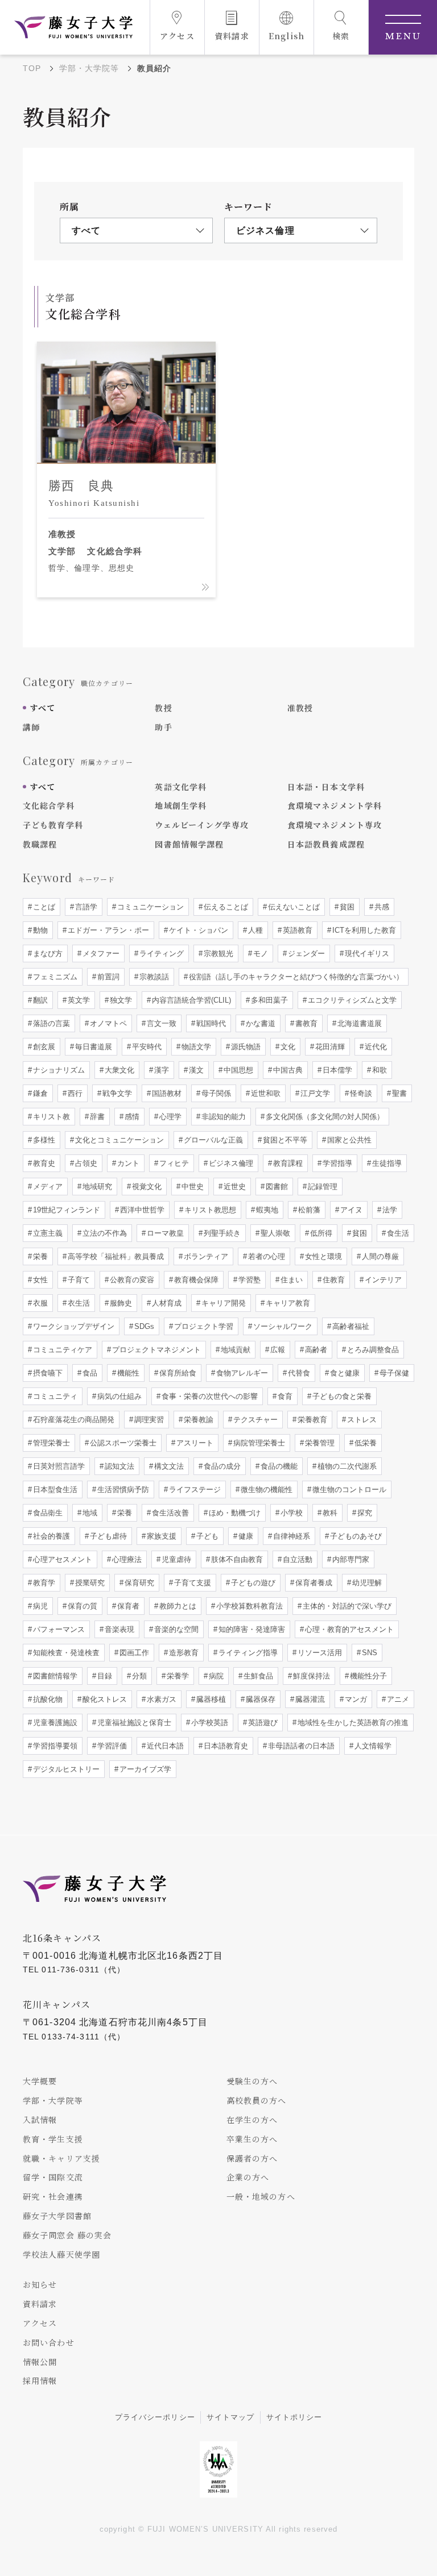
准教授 (300, 708)
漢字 (160, 1070)
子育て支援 (191, 1583)
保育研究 (138, 1583)
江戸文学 (314, 1093)
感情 (131, 1117)
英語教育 (296, 930)
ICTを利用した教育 (363, 930)
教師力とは (177, 1606)
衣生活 (78, 1303)
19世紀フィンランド (65, 1210)
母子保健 (393, 1373)
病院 (215, 1676)
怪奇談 (360, 1093)
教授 (163, 708)
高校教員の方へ (257, 2100)
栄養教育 (311, 1420)
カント (127, 1163)
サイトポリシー (294, 2417)
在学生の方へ (252, 2120)
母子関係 (215, 1093)
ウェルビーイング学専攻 (201, 825)
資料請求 (40, 2304)
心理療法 (126, 1559)
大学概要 (40, 2081)
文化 (287, 1047)
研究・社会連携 (53, 2196)
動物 (39, 930)
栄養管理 (319, 1443)
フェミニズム (54, 977)
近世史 (234, 1187)
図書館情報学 (54, 1676)
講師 (31, 727)
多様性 (43, 1140)
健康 (245, 1536)
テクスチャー (254, 1420)
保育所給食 (177, 1373)
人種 (254, 930)
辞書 (96, 1117)
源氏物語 (245, 1047)
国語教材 (166, 1093)
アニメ (397, 1699)
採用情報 (40, 2380)
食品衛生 (47, 1513)
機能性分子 (367, 1676)
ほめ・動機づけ (234, 1513)
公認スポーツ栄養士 (122, 1443)
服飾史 (120, 1303)
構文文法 (168, 1466)
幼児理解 (366, 1583)
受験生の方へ (252, 2081)
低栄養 (364, 1443)
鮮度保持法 (310, 1676)
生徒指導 (386, 1163)
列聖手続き (221, 1233)
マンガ (355, 1699)
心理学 (169, 1117)
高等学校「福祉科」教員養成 (115, 1256)
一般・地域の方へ (261, 2196)
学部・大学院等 (89, 68)
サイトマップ (231, 2417)
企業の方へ (248, 2177)
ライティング (160, 953)
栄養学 (177, 1676)
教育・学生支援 (53, 2139)
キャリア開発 (222, 1303)
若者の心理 (265, 1256)
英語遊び (262, 1723)
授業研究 (89, 1583)
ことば (43, 907)
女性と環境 (322, 1256)
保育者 (127, 1606)
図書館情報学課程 (189, 844)
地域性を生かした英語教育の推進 (352, 1723)
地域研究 (96, 1187)
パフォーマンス (58, 1629)
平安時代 (146, 1047)
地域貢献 (234, 1350)
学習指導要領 (54, 1746)
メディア (47, 1187)
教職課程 (40, 844)
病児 (39, 1606)
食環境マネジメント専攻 (335, 825)
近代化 (375, 1047)
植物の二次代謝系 (346, 1466)
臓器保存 (259, 1699)
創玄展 (43, 1047)
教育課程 (287, 1163)
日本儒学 (336, 1070)
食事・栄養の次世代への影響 (209, 1396)
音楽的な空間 (175, 1629)
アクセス (40, 2323)
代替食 (298, 1373)
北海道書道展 (358, 1023)
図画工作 (133, 1653)
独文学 (120, 1000)
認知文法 (118, 1466)
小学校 (290, 1513)
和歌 (378, 1070)
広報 (277, 1350)
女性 (39, 1280)
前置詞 (107, 977)
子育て (78, 1280)
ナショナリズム (58, 1070)
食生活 (397, 1233)
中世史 (191, 1187)
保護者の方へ (252, 2158)
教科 (329, 1513)
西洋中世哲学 (141, 1210)
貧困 (346, 907)
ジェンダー (305, 953)
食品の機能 (278, 1466)
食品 (89, 1373)
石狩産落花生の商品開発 (73, 1420)
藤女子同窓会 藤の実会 (67, 2235)
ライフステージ (194, 1489)
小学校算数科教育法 (248, 1606)
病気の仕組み (118, 1396)
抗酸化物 (47, 1699)
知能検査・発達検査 (65, 1653)
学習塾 (248, 1280)
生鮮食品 (257, 1676)
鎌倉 (39, 1093)
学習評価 (111, 1746)
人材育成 (166, 1303)
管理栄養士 (50, 1443)
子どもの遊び (252, 1583)
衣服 (39, 1303)
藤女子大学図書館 (57, 2216)
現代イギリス (366, 953)
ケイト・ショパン (197, 930)
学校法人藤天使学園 (61, 2254)
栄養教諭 (197, 1420)
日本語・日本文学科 (326, 787)
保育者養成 (313, 1583)
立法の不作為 (104, 1233)
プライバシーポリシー (155, 2417)
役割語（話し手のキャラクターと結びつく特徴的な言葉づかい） (295, 977)
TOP (32, 68)
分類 (138, 1676)
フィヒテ (173, 1163)
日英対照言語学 (58, 1466)
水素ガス (160, 1699)
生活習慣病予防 (122, 1489)
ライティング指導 (247, 1653)
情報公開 (40, 2362)
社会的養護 (50, 1536)
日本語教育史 (225, 1746)
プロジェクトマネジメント (155, 1350)
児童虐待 (175, 1559)
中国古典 (287, 1070)
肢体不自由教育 (236, 1559)
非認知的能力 (222, 1117)
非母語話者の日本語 (300, 1746)
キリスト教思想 (209, 1210)
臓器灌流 (309, 1699)
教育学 (43, 1583)
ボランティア (205, 1256)
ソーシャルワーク (282, 1326)
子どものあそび (355, 1536)
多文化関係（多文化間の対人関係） (324, 1117)
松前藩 (308, 1210)
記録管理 (321, 1187)
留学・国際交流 (53, 2177)
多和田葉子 (268, 1000)
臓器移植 (210, 1699)
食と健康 (344, 1373)
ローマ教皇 (164, 1233)
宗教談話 (153, 977)
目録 (104, 1676)
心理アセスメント (61, 1559)
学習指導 (336, 1163)
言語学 (85, 907)
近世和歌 (265, 1093)
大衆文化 (118, 1070)
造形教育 (183, 1653)
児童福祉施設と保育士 (133, 1723)
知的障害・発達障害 (251, 1629)
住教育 (333, 1280)
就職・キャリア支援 (61, 2158)
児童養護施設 (54, 1723)
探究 (364, 1513)
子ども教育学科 (53, 825)
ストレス (361, 1420)
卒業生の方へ (252, 2139)
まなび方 (47, 953)
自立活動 (296, 1559)
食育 (284, 1396)
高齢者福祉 (350, 1326)
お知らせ (40, 2284)
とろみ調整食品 (372, 1350)
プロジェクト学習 (203, 1326)
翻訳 (39, 1000)
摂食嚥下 (47, 1373)
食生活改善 (169, 1513)
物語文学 (195, 1047)
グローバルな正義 (212, 1140)
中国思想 (237, 1070)
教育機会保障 (195, 1280)
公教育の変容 (131, 1280)
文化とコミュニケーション (118, 1140)
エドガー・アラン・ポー (107, 930)
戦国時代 (210, 1023)
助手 (163, 727)
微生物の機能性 (265, 1489)
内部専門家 (350, 1559)
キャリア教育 (287, 1303)
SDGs (143, 1326)
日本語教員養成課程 (326, 844)
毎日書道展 (92, 1047)
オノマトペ (107, 1023)
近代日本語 (164, 1746)
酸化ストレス (104, 1699)
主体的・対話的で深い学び (346, 1606)
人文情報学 (372, 1746)
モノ (259, 953)
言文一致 (160, 1023)
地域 (89, 1513)
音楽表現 (118, 1629)
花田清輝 (329, 1047)
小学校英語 (209, 1723)
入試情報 (40, 2120)
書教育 (305, 1023)
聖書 (398, 1093)
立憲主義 (47, 1233)
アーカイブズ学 (144, 1769)
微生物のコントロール (348, 1489)
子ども (206, 1536)
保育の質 (81, 1606)
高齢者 (315, 1350)
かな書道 (259, 1023)
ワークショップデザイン (73, 1326)
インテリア (382, 1280)
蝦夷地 (266, 1210)
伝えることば (225, 907)
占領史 (85, 1163)
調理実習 (148, 1420)
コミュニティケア (61, 1350)
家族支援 (160, 1536)
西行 (74, 1093)
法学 (389, 1210)
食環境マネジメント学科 (335, 805)
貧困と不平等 (284, 1140)
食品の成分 (221, 1466)
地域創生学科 (181, 805)
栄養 (39, 1256)
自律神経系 (290, 1536)
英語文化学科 (181, 787)
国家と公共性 (348, 1140)
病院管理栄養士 (258, 1443)
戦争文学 (116, 1093)
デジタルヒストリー (65, 1769)
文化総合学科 (49, 805)
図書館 (276, 1187)
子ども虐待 (107, 1536)
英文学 (78, 1000)
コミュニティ (54, 1396)
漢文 (195, 1070)
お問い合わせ (49, 2342)
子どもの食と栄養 (341, 1396)
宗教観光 (217, 953)
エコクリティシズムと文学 (351, 1000)
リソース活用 (319, 1653)
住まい (290, 1280)
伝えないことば (293, 907)
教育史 (43, 1163)
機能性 (127, 1373)
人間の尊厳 (379, 1256)
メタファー (100, 953)
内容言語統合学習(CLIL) (190, 1000)
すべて (42, 708)
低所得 (320, 1233)
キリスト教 (50, 1117)
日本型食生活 (54, 1489)
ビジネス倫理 (230, 1163)
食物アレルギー (241, 1373)
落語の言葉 (50, 1023)
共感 (381, 907)
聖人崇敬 (274, 1233)
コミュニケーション (149, 907)
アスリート (194, 1443)
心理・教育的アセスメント (348, 1629)
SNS (368, 1653)
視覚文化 (146, 1187)
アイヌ (350, 1210)
